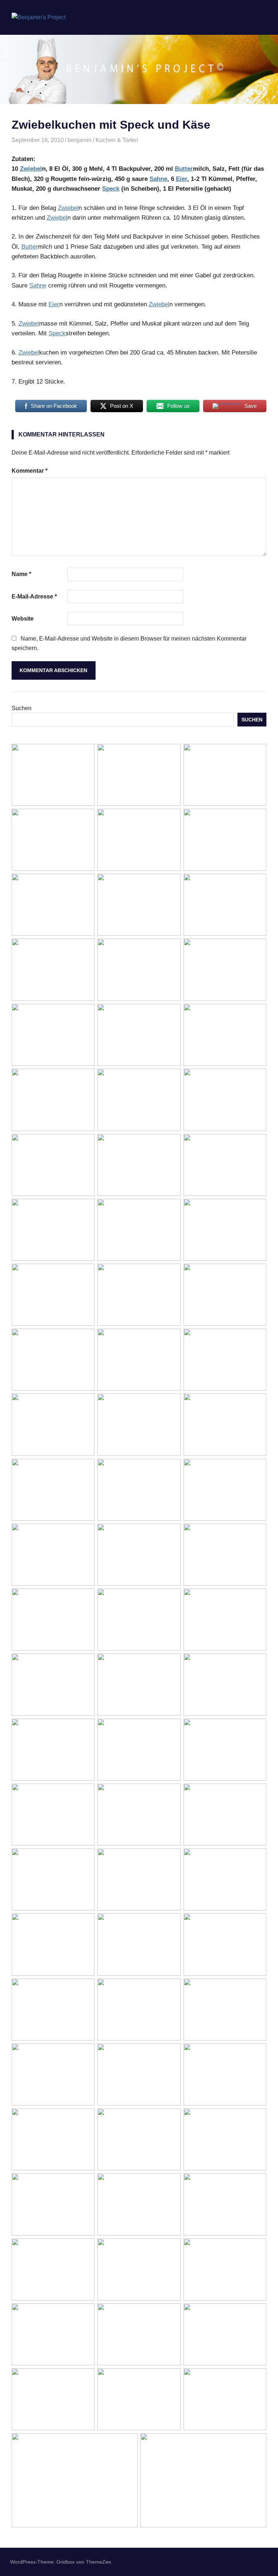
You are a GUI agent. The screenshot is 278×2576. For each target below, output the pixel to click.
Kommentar (30, 471)
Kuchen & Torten (117, 140)
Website (23, 619)
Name (21, 574)
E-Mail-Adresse (34, 597)
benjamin (80, 140)
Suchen (22, 708)
